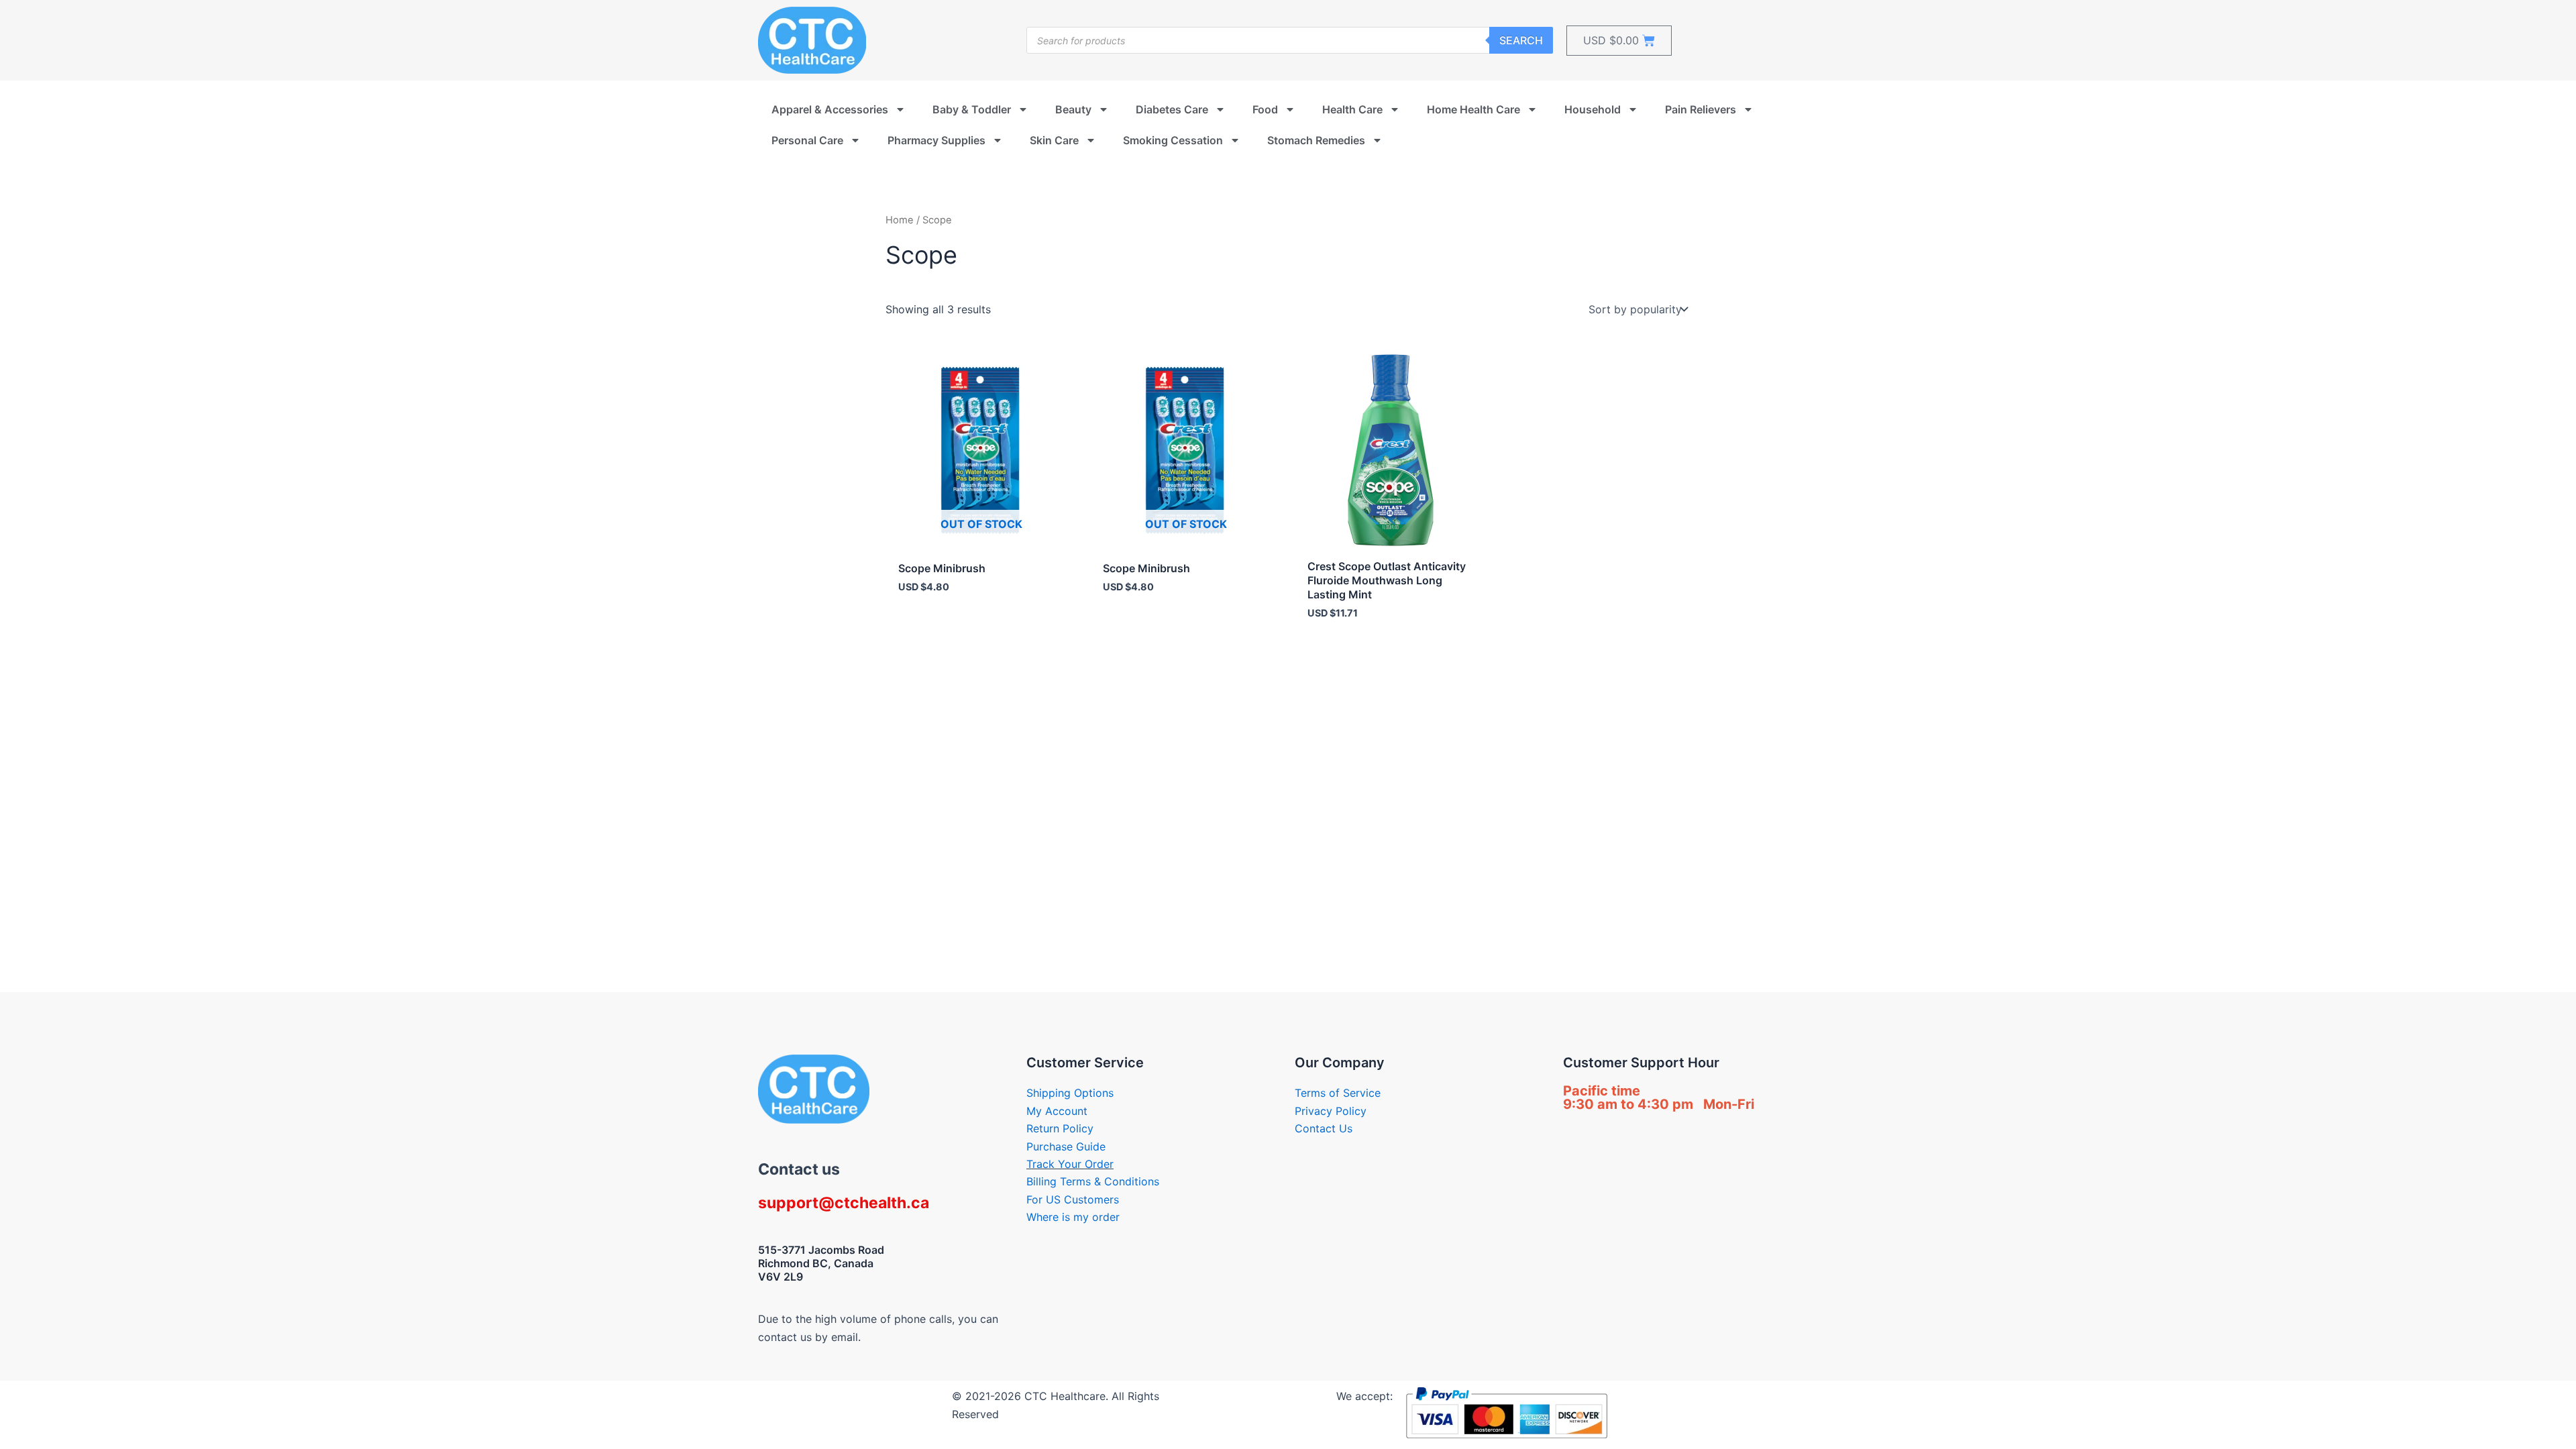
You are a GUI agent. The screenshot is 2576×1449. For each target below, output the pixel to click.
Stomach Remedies (1316, 140)
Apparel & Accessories (830, 109)
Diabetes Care (1172, 109)
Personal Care (807, 140)
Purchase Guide (1066, 1146)
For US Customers (1073, 1199)
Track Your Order (1070, 1164)
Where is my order (1073, 1217)
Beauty (1073, 109)
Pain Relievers (1701, 109)
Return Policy (1060, 1128)
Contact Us (1324, 1128)
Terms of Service (1338, 1093)
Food (1265, 109)
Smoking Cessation (1173, 140)
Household (1593, 109)
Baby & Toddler (972, 109)
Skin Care (1054, 140)
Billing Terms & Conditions (1093, 1181)
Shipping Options (1070, 1093)
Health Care (1352, 109)
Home (900, 220)
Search (1521, 40)
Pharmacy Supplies (936, 140)
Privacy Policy (1331, 1111)
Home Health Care (1473, 109)
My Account (1057, 1111)
